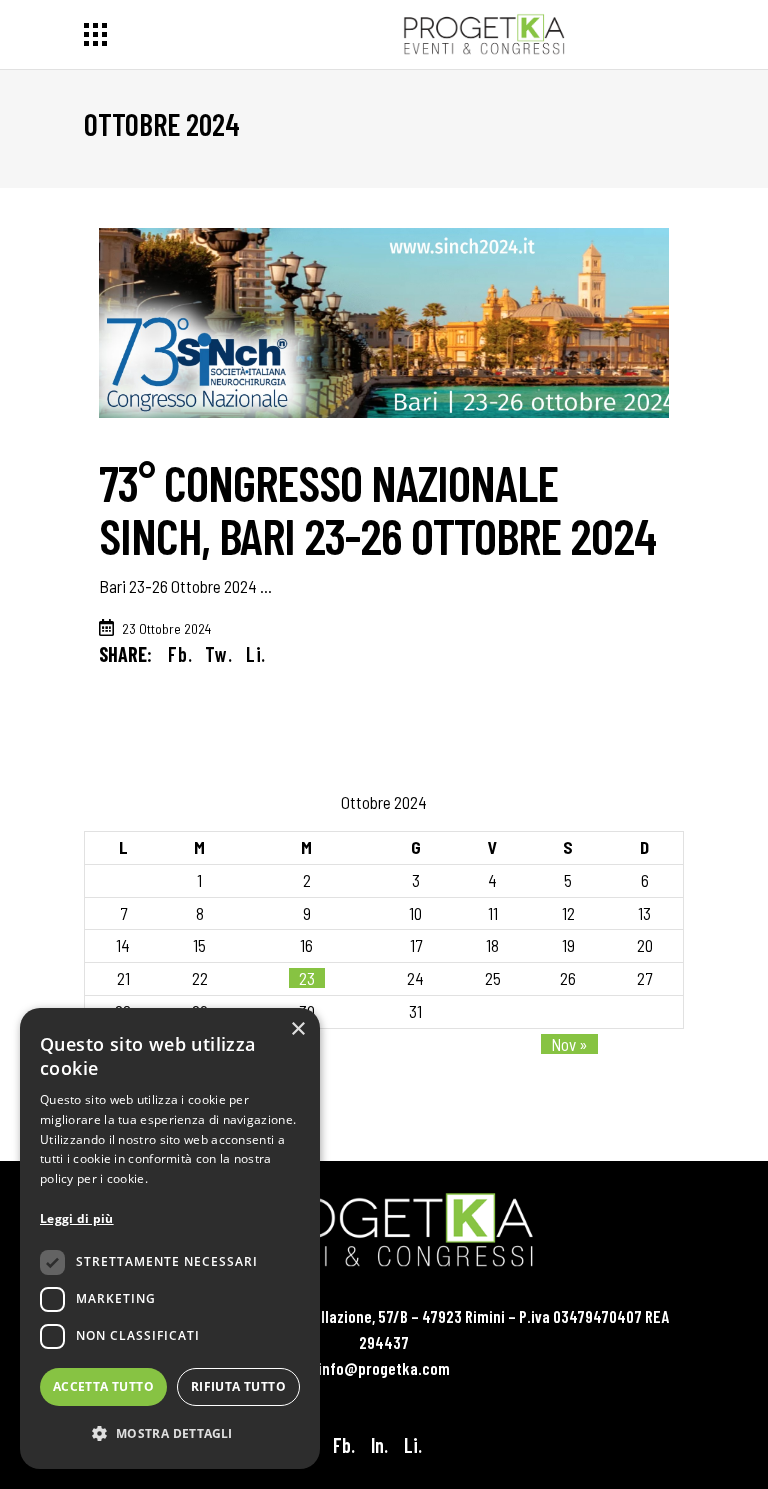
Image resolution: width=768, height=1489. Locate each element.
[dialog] (170, 1238)
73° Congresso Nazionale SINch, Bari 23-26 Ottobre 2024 (377, 508)
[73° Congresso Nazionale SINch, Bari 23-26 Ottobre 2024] (384, 323)
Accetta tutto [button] (103, 1386)
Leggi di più (77, 1218)
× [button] (297, 1029)
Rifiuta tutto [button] (238, 1386)
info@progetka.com (384, 1368)
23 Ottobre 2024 (166, 628)
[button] (170, 1434)
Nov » (569, 1044)
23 (307, 978)
